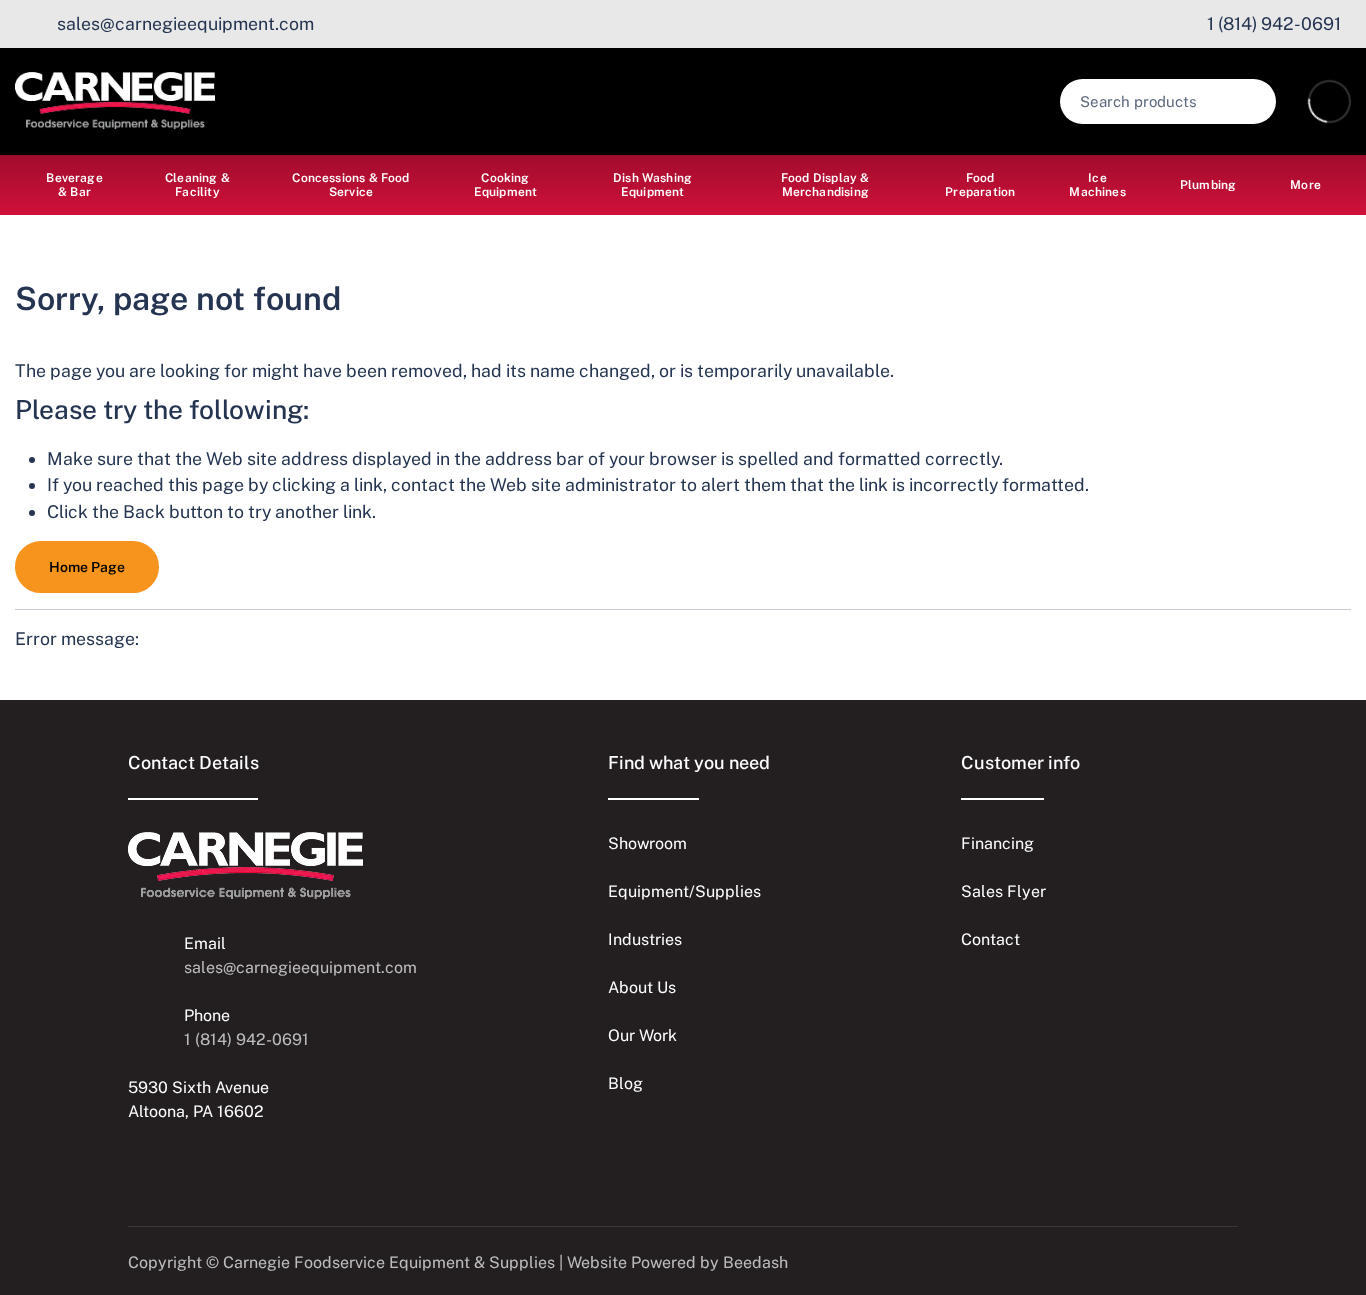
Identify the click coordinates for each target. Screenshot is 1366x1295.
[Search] (1247, 101)
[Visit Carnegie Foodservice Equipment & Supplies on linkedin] (137, 1159)
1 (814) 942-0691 (246, 1039)
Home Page (87, 567)
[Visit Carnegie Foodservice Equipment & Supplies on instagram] (179, 1159)
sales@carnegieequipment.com (300, 967)
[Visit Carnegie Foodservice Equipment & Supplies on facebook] (221, 1159)
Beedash (755, 1262)
